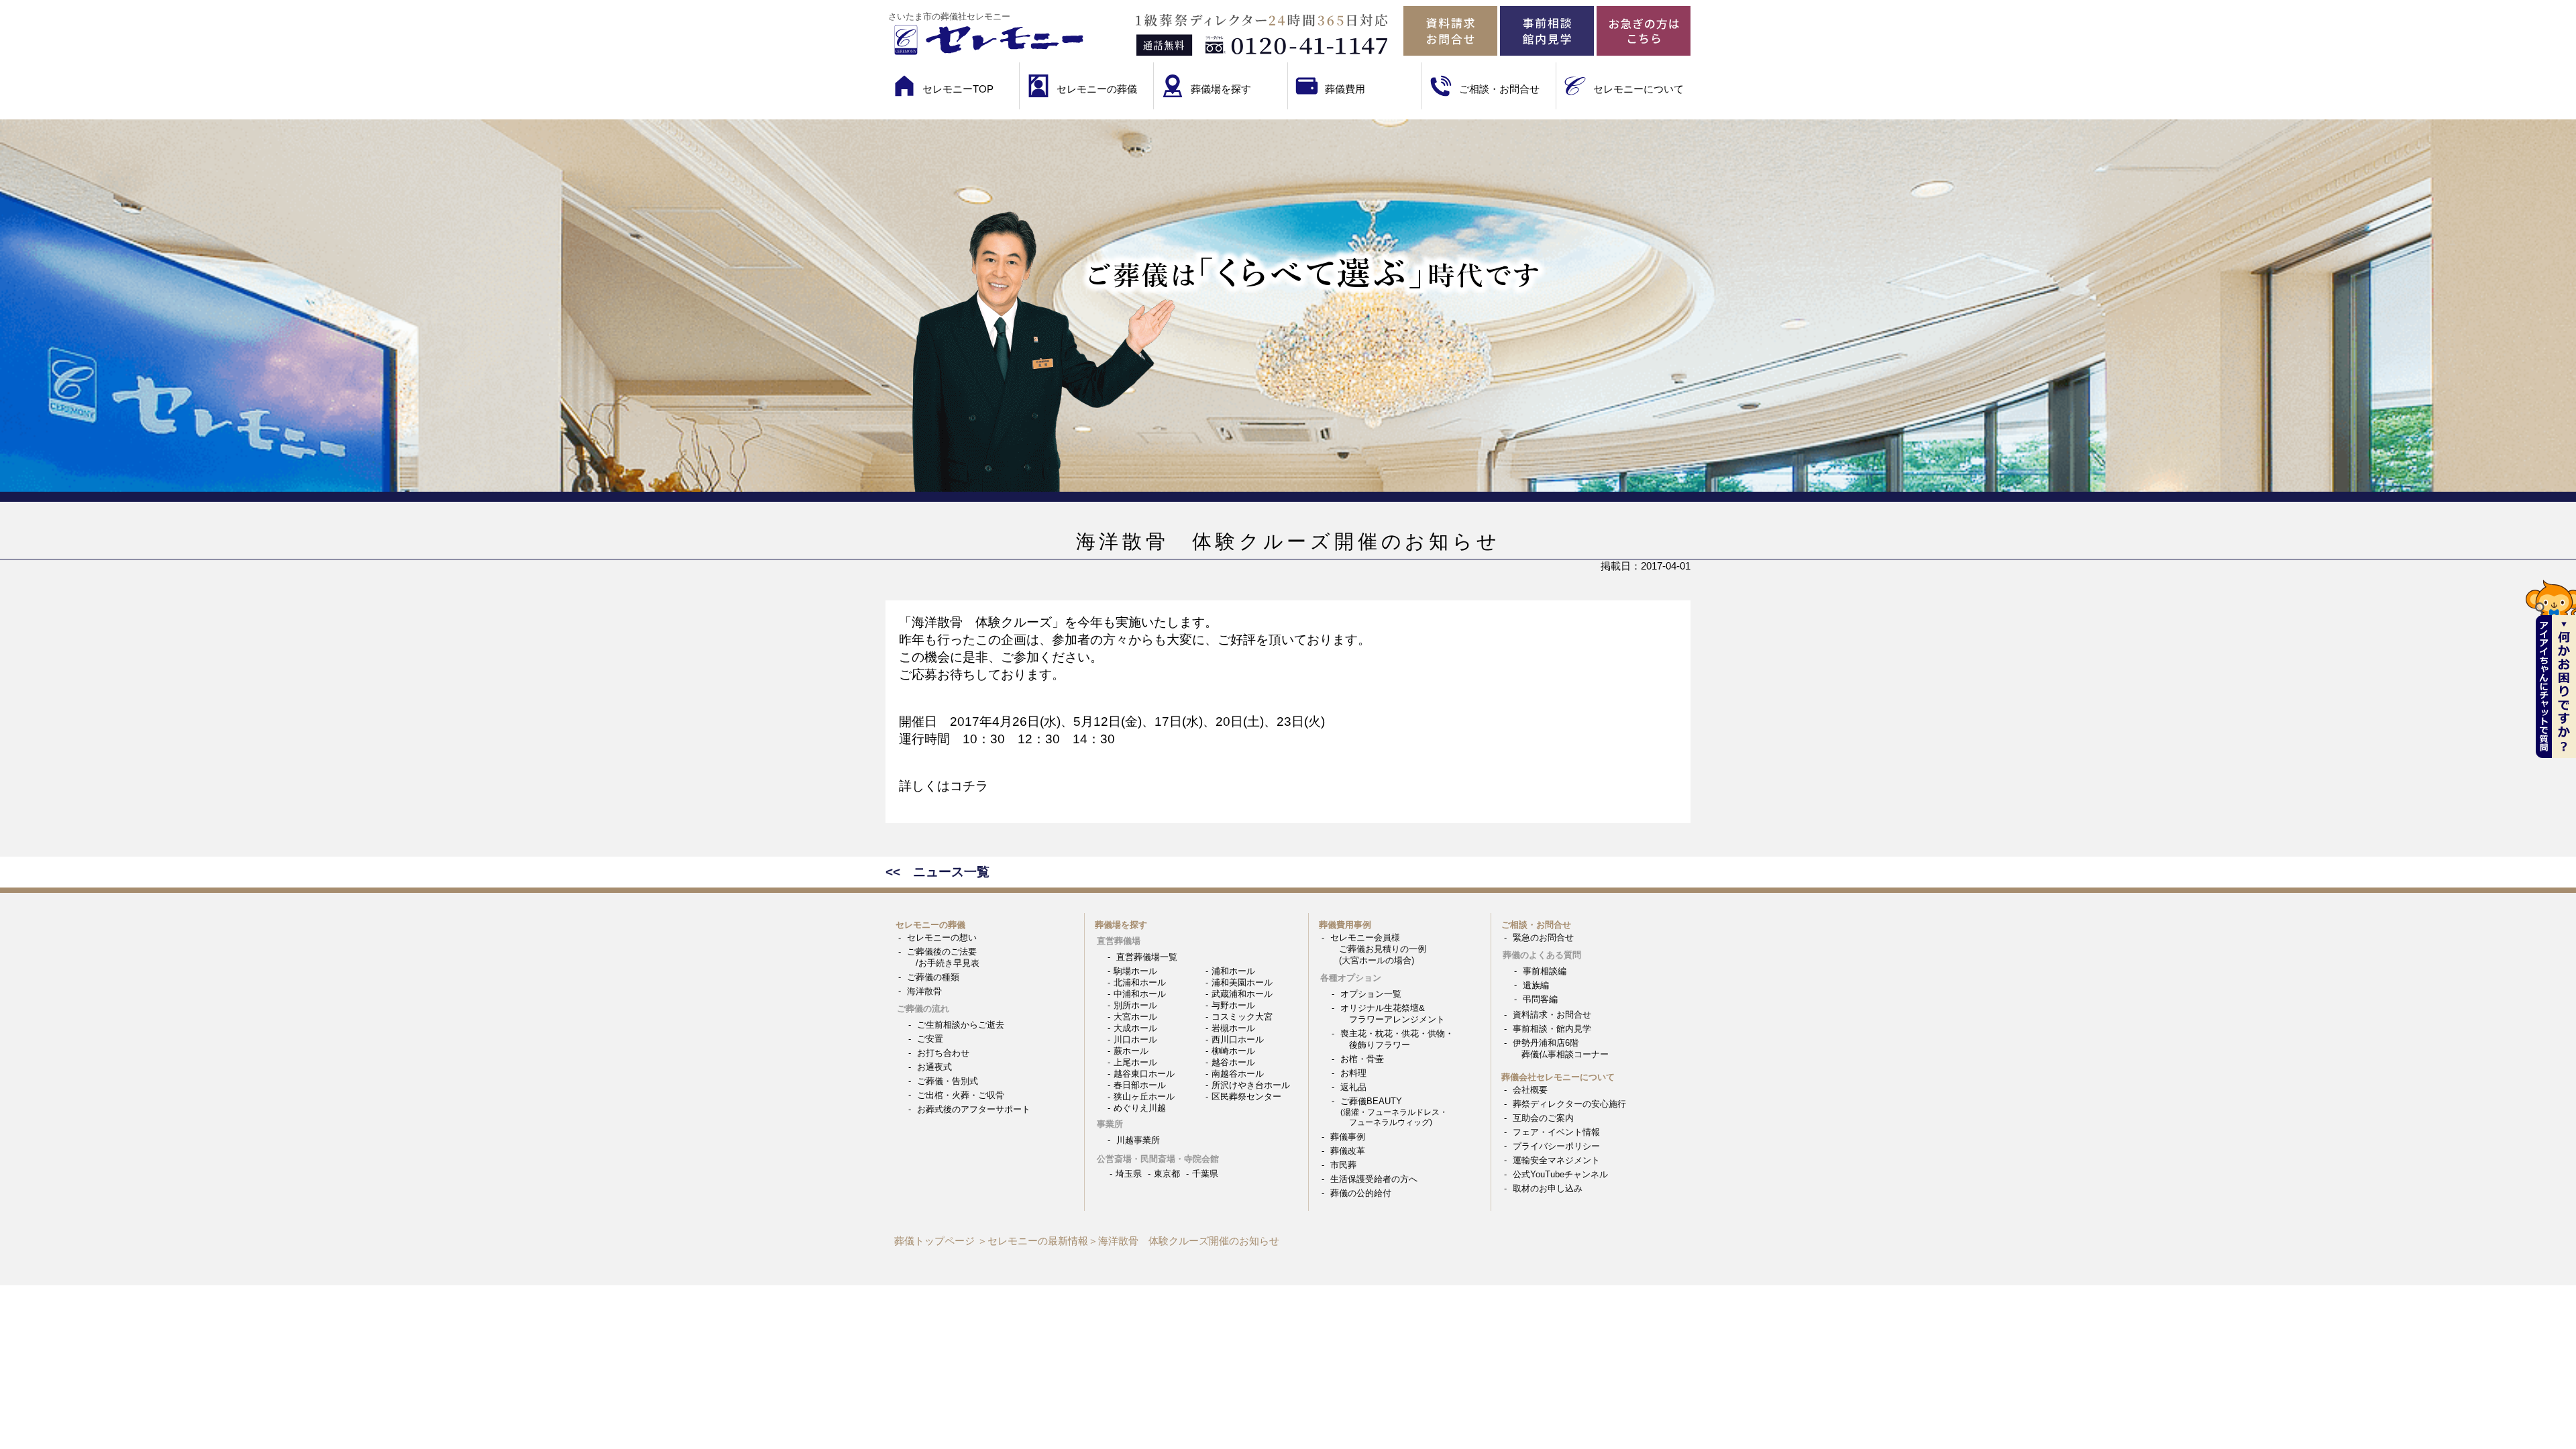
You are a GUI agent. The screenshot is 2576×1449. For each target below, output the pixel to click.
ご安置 (930, 1039)
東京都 (1167, 1174)
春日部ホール (1140, 1085)
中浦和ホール (1140, 994)
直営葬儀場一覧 (1147, 957)
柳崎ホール (1233, 1051)
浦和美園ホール (1242, 982)
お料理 (1353, 1073)
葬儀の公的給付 (1361, 1193)
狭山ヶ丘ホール (1144, 1096)
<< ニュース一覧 (937, 872)
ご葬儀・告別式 (948, 1081)
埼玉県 (1129, 1174)
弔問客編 (1540, 999)
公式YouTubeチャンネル (1560, 1174)
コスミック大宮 (1242, 1017)
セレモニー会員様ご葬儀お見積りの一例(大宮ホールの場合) (1378, 949)
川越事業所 (1138, 1140)
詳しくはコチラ (944, 786)
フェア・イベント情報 (1556, 1132)
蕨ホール (1131, 1051)
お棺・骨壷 (1362, 1059)
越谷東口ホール (1144, 1074)
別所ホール (1135, 1005)
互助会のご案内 (1543, 1118)
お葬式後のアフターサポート (974, 1109)
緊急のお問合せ (1543, 937)
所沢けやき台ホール (1251, 1085)
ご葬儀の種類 (933, 977)
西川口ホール (1238, 1039)
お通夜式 (934, 1067)
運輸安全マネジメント (1556, 1160)
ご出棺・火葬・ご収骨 (961, 1095)
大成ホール (1135, 1028)
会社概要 (1530, 1090)
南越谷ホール (1238, 1074)
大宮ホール (1135, 1017)
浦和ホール (1233, 971)
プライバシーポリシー (1556, 1146)
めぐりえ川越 (1140, 1108)
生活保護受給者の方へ (1374, 1179)
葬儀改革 (1348, 1151)
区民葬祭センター (1246, 1096)
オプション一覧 (1371, 994)
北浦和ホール (1140, 982)
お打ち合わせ (943, 1053)
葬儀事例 (1348, 1137)
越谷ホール (1233, 1062)
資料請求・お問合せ (1552, 1015)
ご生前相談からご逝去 (961, 1025)
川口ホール (1135, 1039)
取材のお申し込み (1548, 1188)
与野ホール (1233, 1005)
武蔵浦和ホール (1242, 994)
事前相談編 (1545, 971)
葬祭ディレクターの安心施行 (1569, 1104)
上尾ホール (1135, 1062)
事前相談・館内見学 (1552, 1029)
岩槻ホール (1233, 1028)
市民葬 (1343, 1165)
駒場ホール (1135, 971)
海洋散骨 (924, 991)
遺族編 (1536, 985)
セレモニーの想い (942, 937)
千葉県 (1205, 1174)
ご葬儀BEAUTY (1394, 1111)
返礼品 (1353, 1087)
